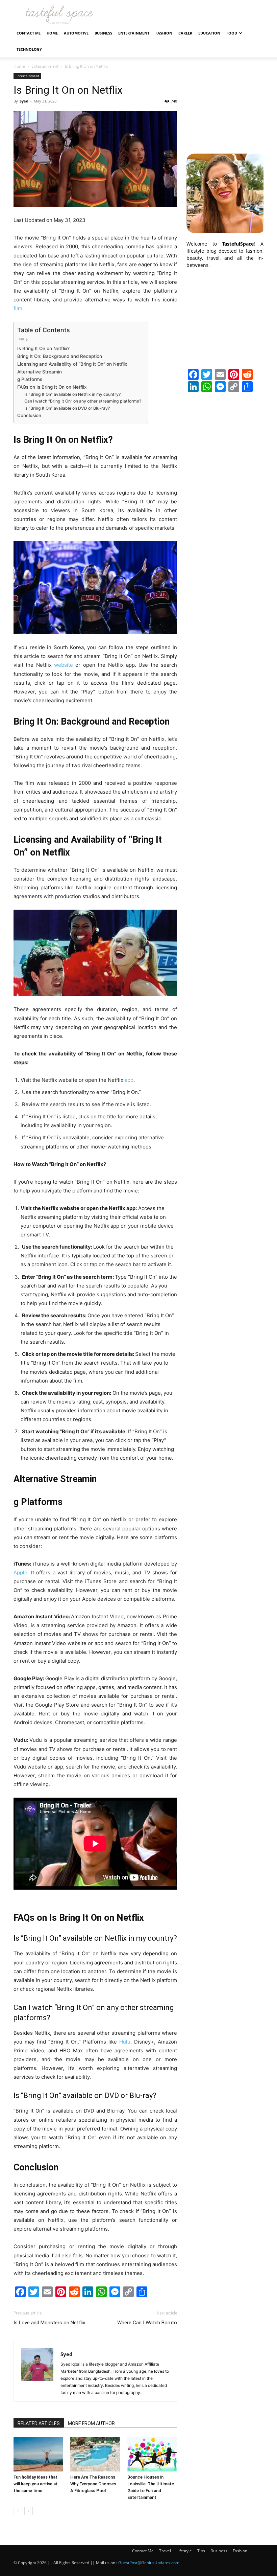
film (18, 308)
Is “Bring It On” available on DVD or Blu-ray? (67, 408)
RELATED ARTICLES (39, 2423)
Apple (20, 1572)
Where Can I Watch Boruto (147, 2323)
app (129, 1080)
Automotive (76, 33)
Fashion (164, 33)
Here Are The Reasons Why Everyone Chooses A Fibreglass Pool (93, 2484)
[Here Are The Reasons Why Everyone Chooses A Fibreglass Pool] (95, 2454)
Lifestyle (184, 2551)
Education (209, 33)
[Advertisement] (225, 107)
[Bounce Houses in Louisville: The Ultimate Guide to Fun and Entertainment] (152, 2454)
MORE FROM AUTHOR (91, 2423)
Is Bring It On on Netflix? (43, 348)
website (64, 665)
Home (52, 33)
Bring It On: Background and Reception (60, 356)
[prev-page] (18, 2511)
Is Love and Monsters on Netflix (49, 2323)
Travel (165, 2551)
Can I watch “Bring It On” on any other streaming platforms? (83, 401)
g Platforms (30, 379)
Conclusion (29, 415)
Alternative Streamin (40, 372)
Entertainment (134, 33)
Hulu (125, 2042)
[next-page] (29, 2511)
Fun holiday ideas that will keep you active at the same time (36, 2484)
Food (232, 33)
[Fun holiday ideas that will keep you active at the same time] (38, 2454)
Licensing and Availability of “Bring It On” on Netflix (72, 364)
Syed (24, 101)
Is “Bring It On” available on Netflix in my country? (72, 394)
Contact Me (29, 33)
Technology (29, 49)
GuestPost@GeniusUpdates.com (149, 2563)
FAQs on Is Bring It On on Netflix (52, 387)
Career (185, 33)
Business (103, 33)
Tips (201, 2551)
